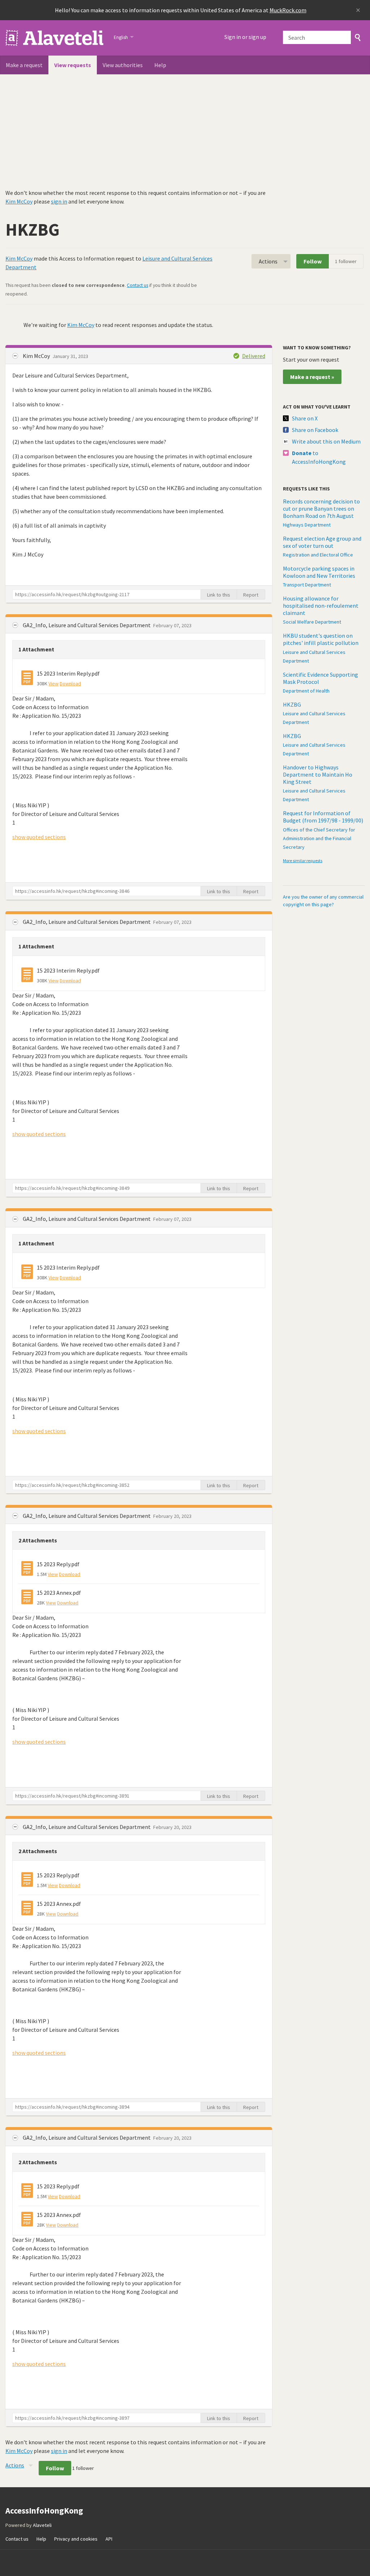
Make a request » (312, 377)
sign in (59, 201)
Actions (268, 261)
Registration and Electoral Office (318, 555)
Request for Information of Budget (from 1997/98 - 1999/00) (323, 817)
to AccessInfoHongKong (319, 457)
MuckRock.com (288, 10)
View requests (73, 65)
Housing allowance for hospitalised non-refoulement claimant (321, 606)
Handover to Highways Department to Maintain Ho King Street (318, 774)
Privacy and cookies (76, 2539)
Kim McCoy (19, 201)
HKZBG (292, 704)
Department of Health (306, 691)
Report (251, 595)
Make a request (24, 65)
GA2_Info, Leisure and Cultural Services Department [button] (87, 625)
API (109, 2539)
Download (70, 684)
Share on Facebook (315, 430)
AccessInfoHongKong (55, 38)
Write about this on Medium (326, 441)
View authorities (123, 65)
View (53, 684)
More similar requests (303, 861)
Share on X (305, 418)
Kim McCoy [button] (37, 356)
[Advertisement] (185, 128)
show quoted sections (39, 837)
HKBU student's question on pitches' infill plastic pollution (321, 639)
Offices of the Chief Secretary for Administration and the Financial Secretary (319, 838)
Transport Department (307, 585)
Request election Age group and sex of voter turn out (322, 542)
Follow (313, 261)
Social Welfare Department (312, 622)
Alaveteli (42, 2525)
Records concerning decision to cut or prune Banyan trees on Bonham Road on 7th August (321, 508)
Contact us (137, 285)
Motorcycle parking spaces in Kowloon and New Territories (319, 572)
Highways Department (307, 525)
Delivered (254, 356)
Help (160, 65)
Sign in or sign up (245, 37)
